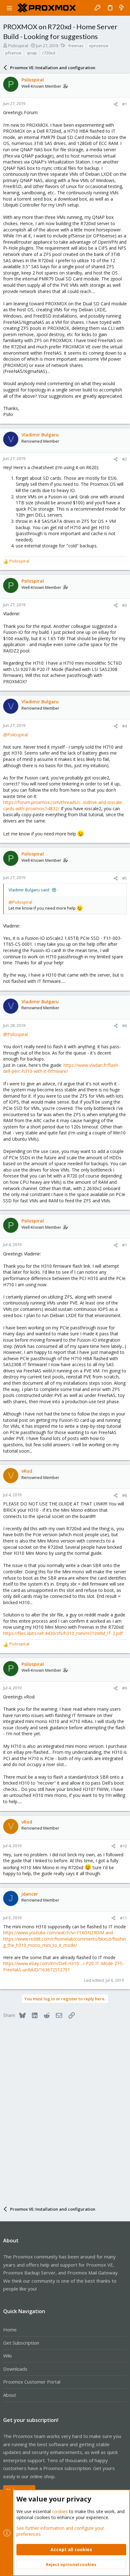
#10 (123, 1846)
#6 (124, 1026)
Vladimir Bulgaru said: (29, 890)
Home (10, 2329)
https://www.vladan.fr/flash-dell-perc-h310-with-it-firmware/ (61, 1068)
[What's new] (121, 8)
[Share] (116, 104)
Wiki (7, 2356)
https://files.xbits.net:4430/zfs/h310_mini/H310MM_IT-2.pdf (63, 1633)
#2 (124, 459)
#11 (123, 1918)
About (10, 2395)
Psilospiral (18, 46)
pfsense (13, 53)
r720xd (49, 53)
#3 (124, 605)
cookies (60, 2511)
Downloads (15, 2369)
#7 (124, 1245)
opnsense (99, 46)
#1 (124, 104)
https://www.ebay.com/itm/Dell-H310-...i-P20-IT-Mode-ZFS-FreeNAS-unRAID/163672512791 (64, 1967)
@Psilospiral (15, 735)
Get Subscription (21, 2343)
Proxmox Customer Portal (32, 2382)
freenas (76, 46)
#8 (124, 1495)
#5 (124, 878)
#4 (124, 726)
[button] (9, 8)
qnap (32, 53)
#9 (124, 1688)
